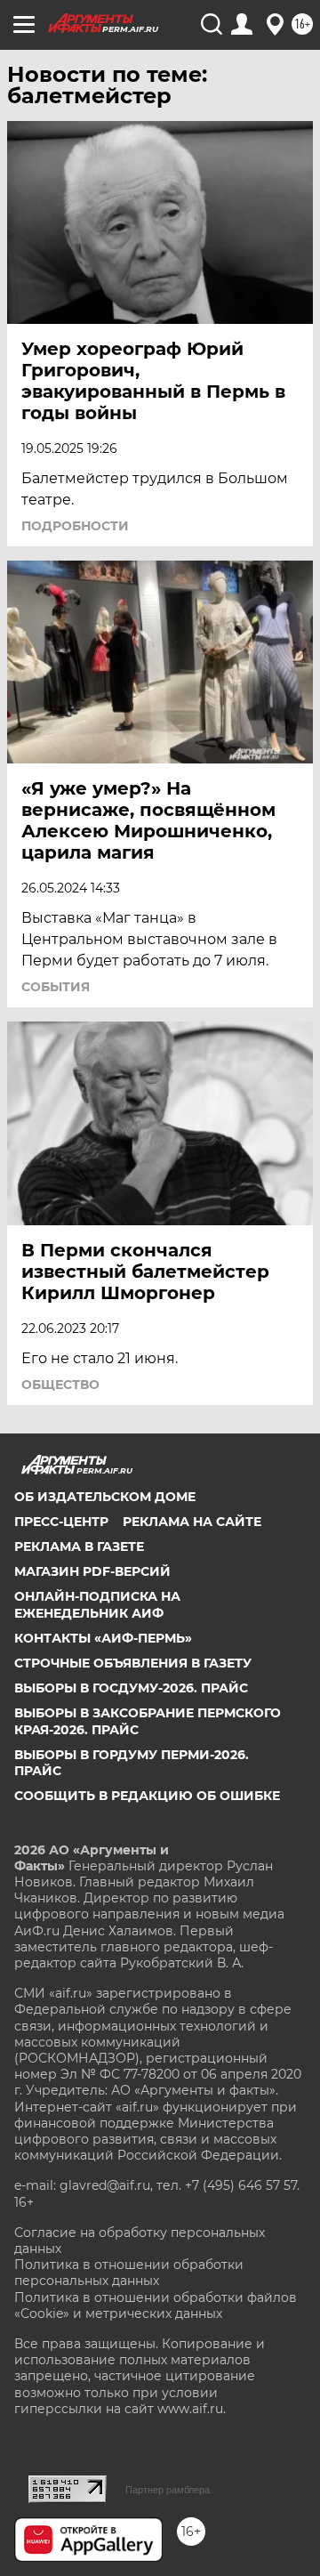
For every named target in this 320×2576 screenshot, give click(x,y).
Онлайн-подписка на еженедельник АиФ (97, 1604)
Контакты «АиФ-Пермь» (103, 1638)
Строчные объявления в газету (133, 1663)
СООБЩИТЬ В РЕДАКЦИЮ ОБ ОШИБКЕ (147, 1796)
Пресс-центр (61, 1522)
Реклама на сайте (192, 1522)
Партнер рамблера (168, 2490)
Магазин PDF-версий (92, 1571)
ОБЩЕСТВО (60, 1385)
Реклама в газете (79, 1546)
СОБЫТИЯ (56, 987)
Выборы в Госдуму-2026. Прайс (131, 1688)
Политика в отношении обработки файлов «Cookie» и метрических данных (156, 2305)
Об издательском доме (105, 1497)
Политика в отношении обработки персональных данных (129, 2273)
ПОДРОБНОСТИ (75, 526)
